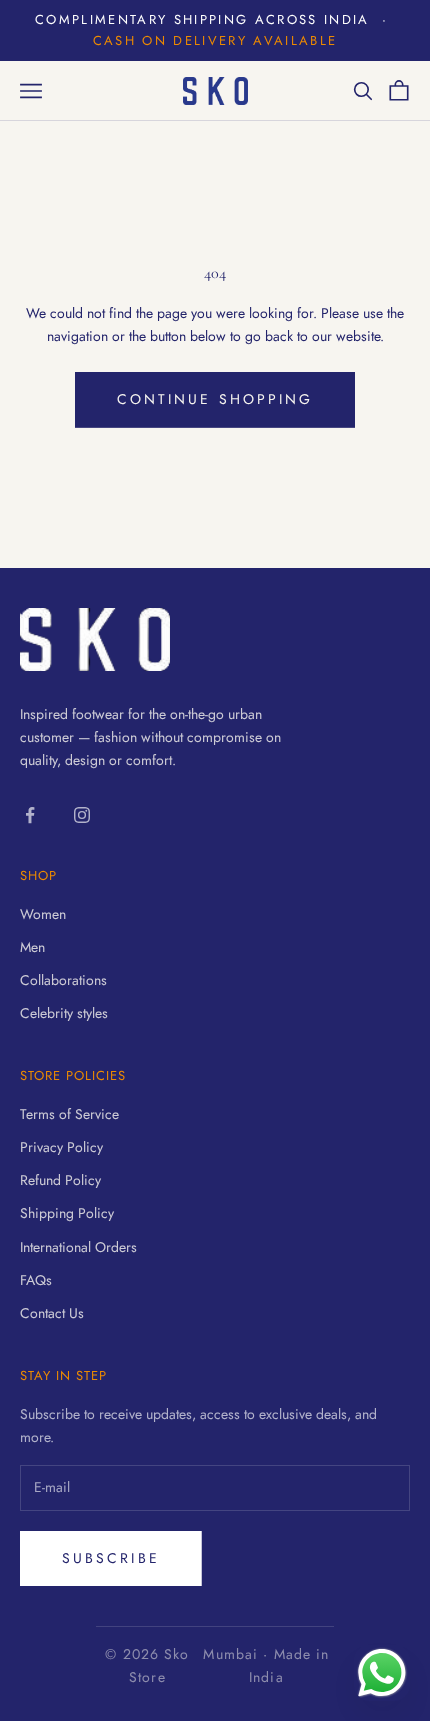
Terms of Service (69, 1114)
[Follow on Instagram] (82, 815)
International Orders (78, 1247)
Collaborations (63, 980)
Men (32, 947)
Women (43, 914)
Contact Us (52, 1313)
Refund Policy (60, 1180)
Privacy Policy (61, 1147)
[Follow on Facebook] (30, 815)
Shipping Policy (67, 1213)
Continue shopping (215, 399)
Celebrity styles (64, 1013)
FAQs (36, 1280)
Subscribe (111, 1558)
